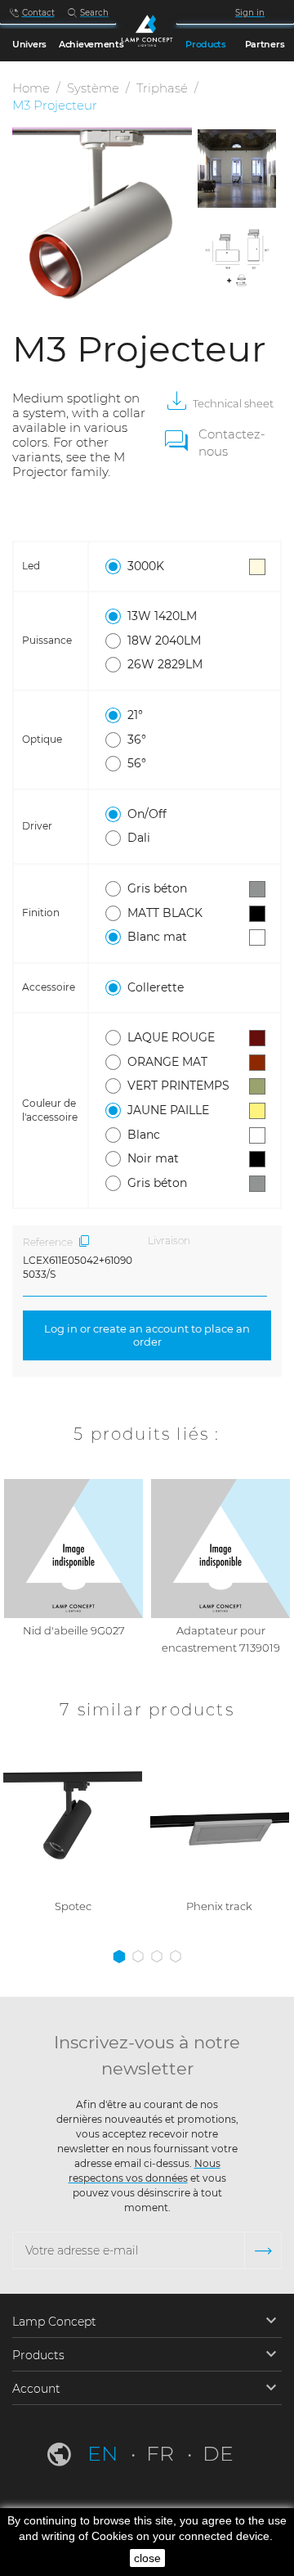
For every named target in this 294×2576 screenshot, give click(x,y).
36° (137, 740)
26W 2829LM (165, 664)
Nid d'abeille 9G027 (74, 1630)
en (105, 2453)
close (147, 2558)
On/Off (147, 814)
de (218, 2453)
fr (163, 2453)
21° (135, 715)
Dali (139, 838)
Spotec (73, 1906)
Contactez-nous (232, 443)
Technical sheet (233, 403)
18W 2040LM (164, 641)
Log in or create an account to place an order (147, 1335)
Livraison (169, 1241)
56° (137, 763)
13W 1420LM (162, 616)
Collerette (156, 987)
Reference (48, 1242)
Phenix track (219, 1906)
